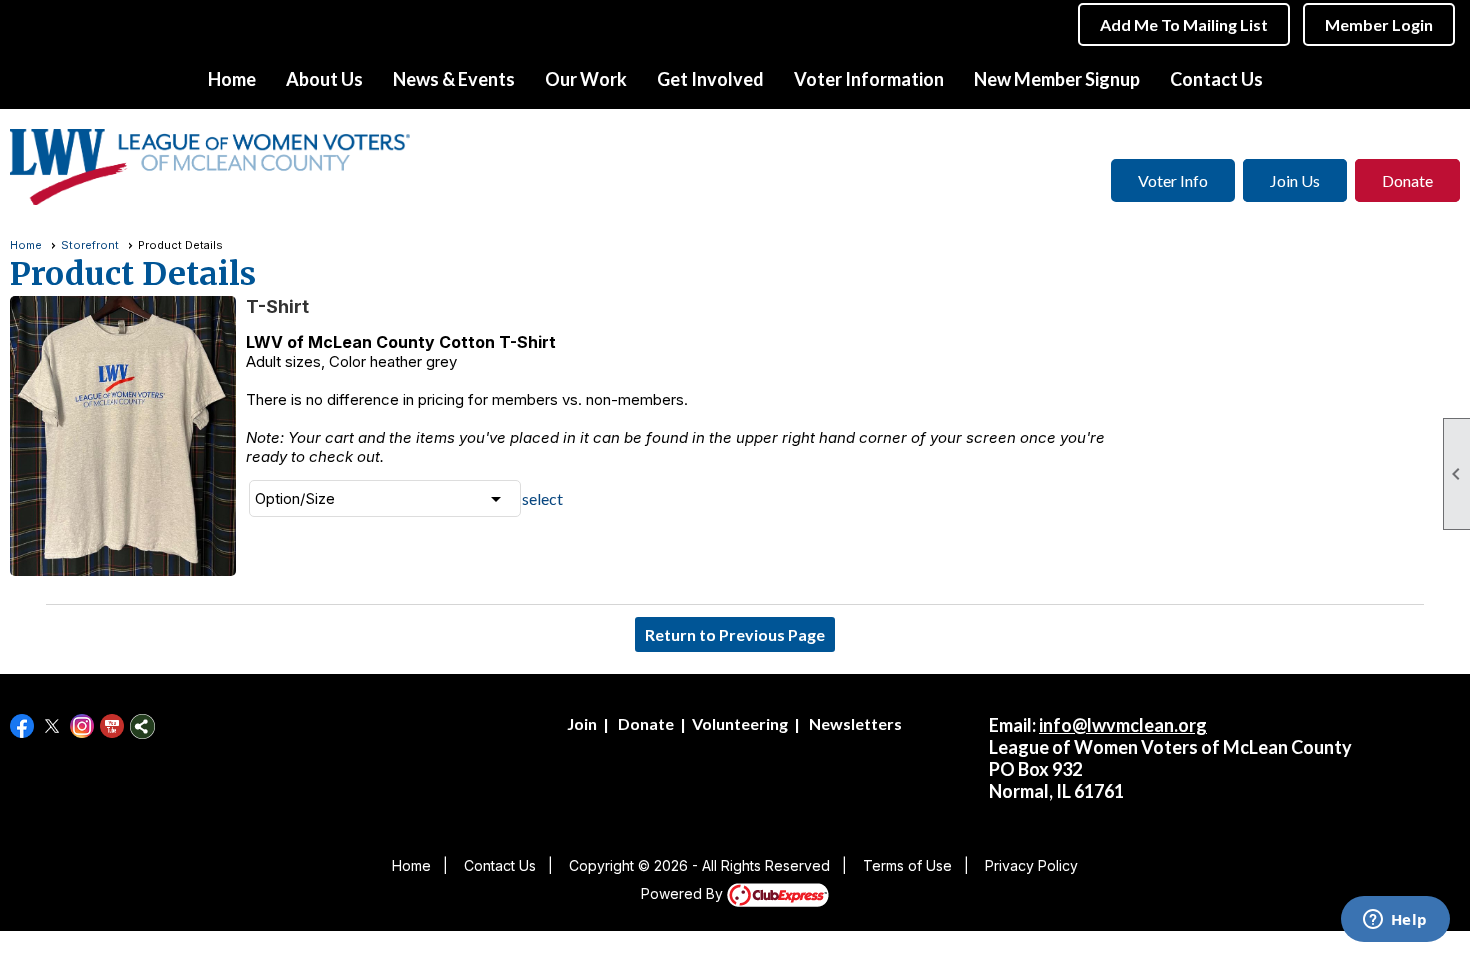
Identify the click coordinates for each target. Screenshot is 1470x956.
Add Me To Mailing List (1184, 24)
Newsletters (855, 723)
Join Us (1295, 180)
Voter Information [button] (869, 79)
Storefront (90, 245)
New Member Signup (1057, 79)
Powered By (684, 893)
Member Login (1379, 24)
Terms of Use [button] (907, 865)
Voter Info (1173, 180)
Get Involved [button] (710, 79)
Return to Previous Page (735, 634)
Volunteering (740, 723)
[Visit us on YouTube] (112, 726)
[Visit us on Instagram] (82, 726)
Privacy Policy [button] (1031, 865)
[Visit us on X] (52, 726)
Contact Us (1216, 79)
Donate (1407, 180)
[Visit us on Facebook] (22, 726)
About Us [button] (324, 79)
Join (582, 723)
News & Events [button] (454, 79)
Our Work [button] (586, 79)
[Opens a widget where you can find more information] (1395, 921)
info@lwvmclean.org (1123, 725)
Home (232, 79)
